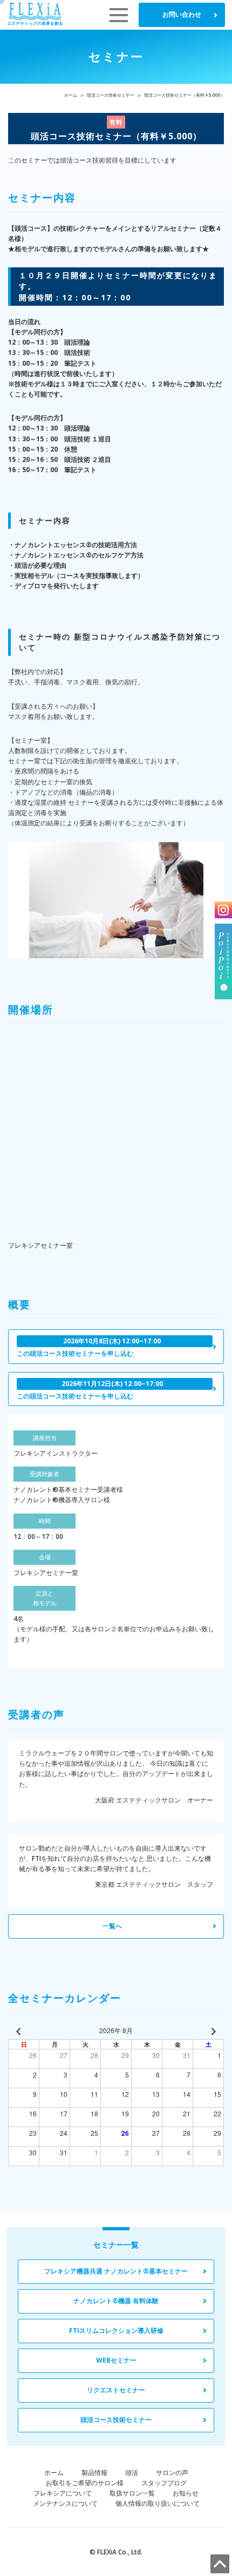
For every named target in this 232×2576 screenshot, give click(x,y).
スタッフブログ (164, 2483)
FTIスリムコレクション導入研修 (116, 2330)
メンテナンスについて (65, 2503)
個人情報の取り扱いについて (158, 2503)
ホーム (71, 95)
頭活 (132, 2473)
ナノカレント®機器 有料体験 (116, 2301)
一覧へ (112, 1926)
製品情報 (94, 2473)
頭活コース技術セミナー (111, 95)
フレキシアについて (63, 2493)
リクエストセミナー (116, 2390)
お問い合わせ (182, 14)
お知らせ (186, 2493)
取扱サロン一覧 (132, 2493)
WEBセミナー (116, 2360)
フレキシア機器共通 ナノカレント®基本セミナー (116, 2271)
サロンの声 (172, 2473)
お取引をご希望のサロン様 (85, 2483)
